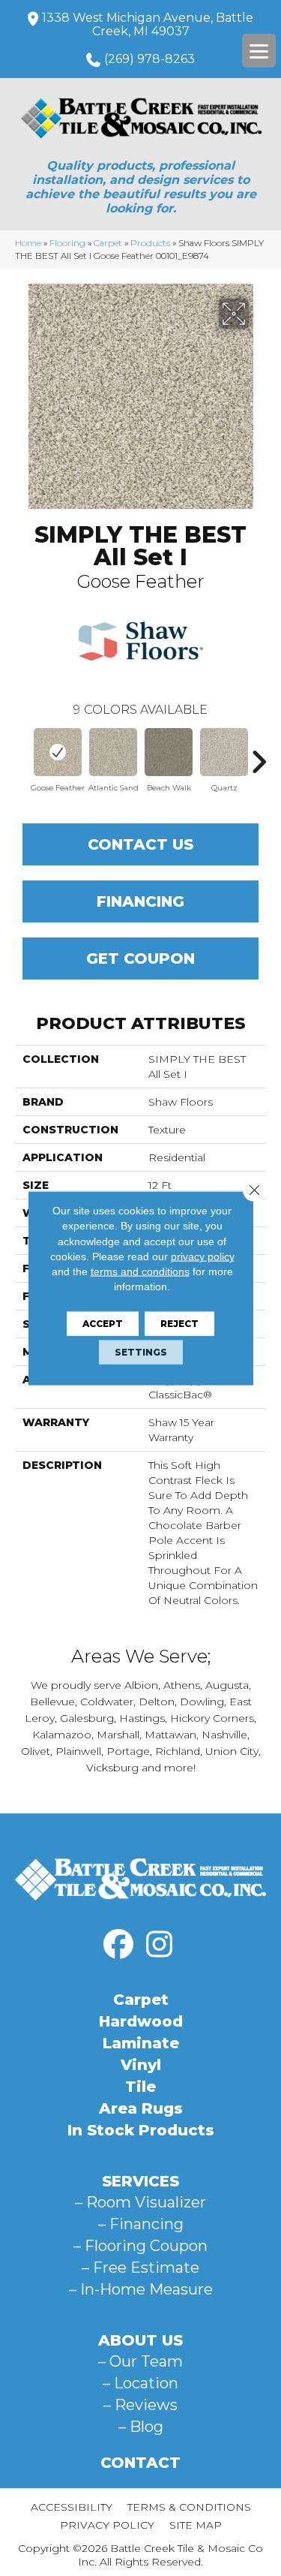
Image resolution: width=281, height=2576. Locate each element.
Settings (141, 1351)
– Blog (141, 2427)
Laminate (141, 2043)
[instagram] (160, 1945)
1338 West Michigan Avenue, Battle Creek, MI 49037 (148, 24)
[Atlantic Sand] (113, 752)
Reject (179, 1323)
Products (150, 243)
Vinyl (141, 2065)
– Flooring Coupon (140, 2246)
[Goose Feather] (58, 752)
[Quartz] (224, 752)
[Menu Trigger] (259, 51)
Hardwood (141, 2021)
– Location (140, 2383)
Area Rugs (141, 2108)
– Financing (141, 2224)
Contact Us (140, 844)
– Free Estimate (140, 2268)
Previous (22, 754)
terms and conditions (140, 1271)
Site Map (196, 2525)
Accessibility (72, 2507)
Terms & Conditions (189, 2507)
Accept (103, 1323)
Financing (140, 901)
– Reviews (140, 2405)
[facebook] (118, 1945)
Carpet (108, 243)
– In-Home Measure (141, 2289)
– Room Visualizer (140, 2202)
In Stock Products (141, 2130)
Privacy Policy (107, 2525)
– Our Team (140, 2361)
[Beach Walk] (169, 752)
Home (28, 243)
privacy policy (203, 1256)
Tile (140, 2087)
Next (259, 754)
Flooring (67, 243)
